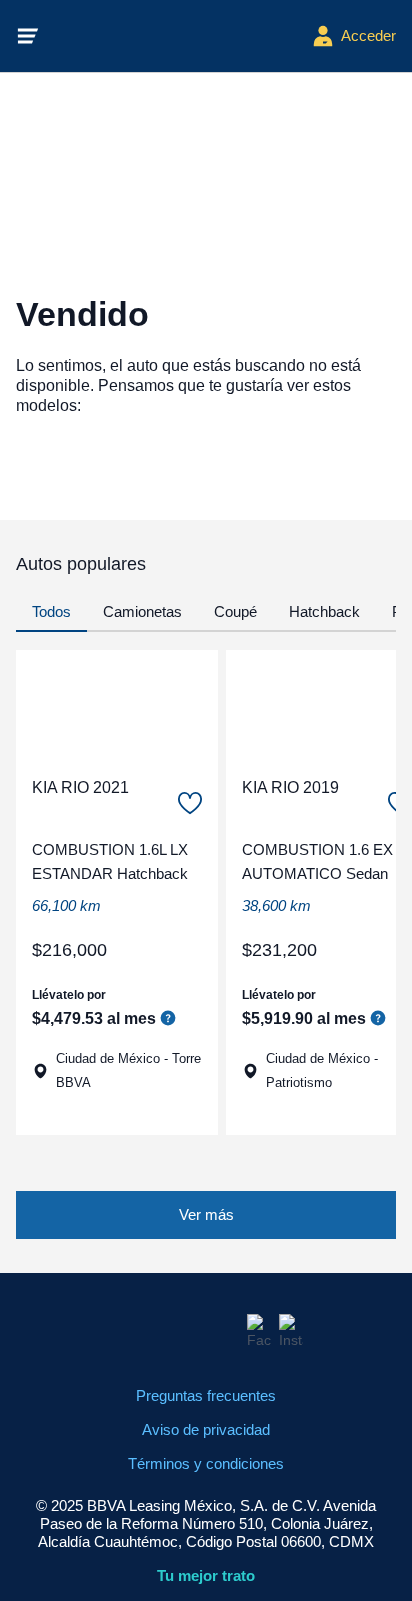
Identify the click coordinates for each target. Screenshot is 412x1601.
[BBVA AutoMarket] (176, 36)
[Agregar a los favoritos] (190, 803)
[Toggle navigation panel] (28, 36)
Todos (51, 611)
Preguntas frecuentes (206, 1395)
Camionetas (142, 611)
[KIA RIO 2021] (117, 705)
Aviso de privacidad (206, 1429)
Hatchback (324, 611)
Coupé (235, 611)
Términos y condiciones (206, 1463)
